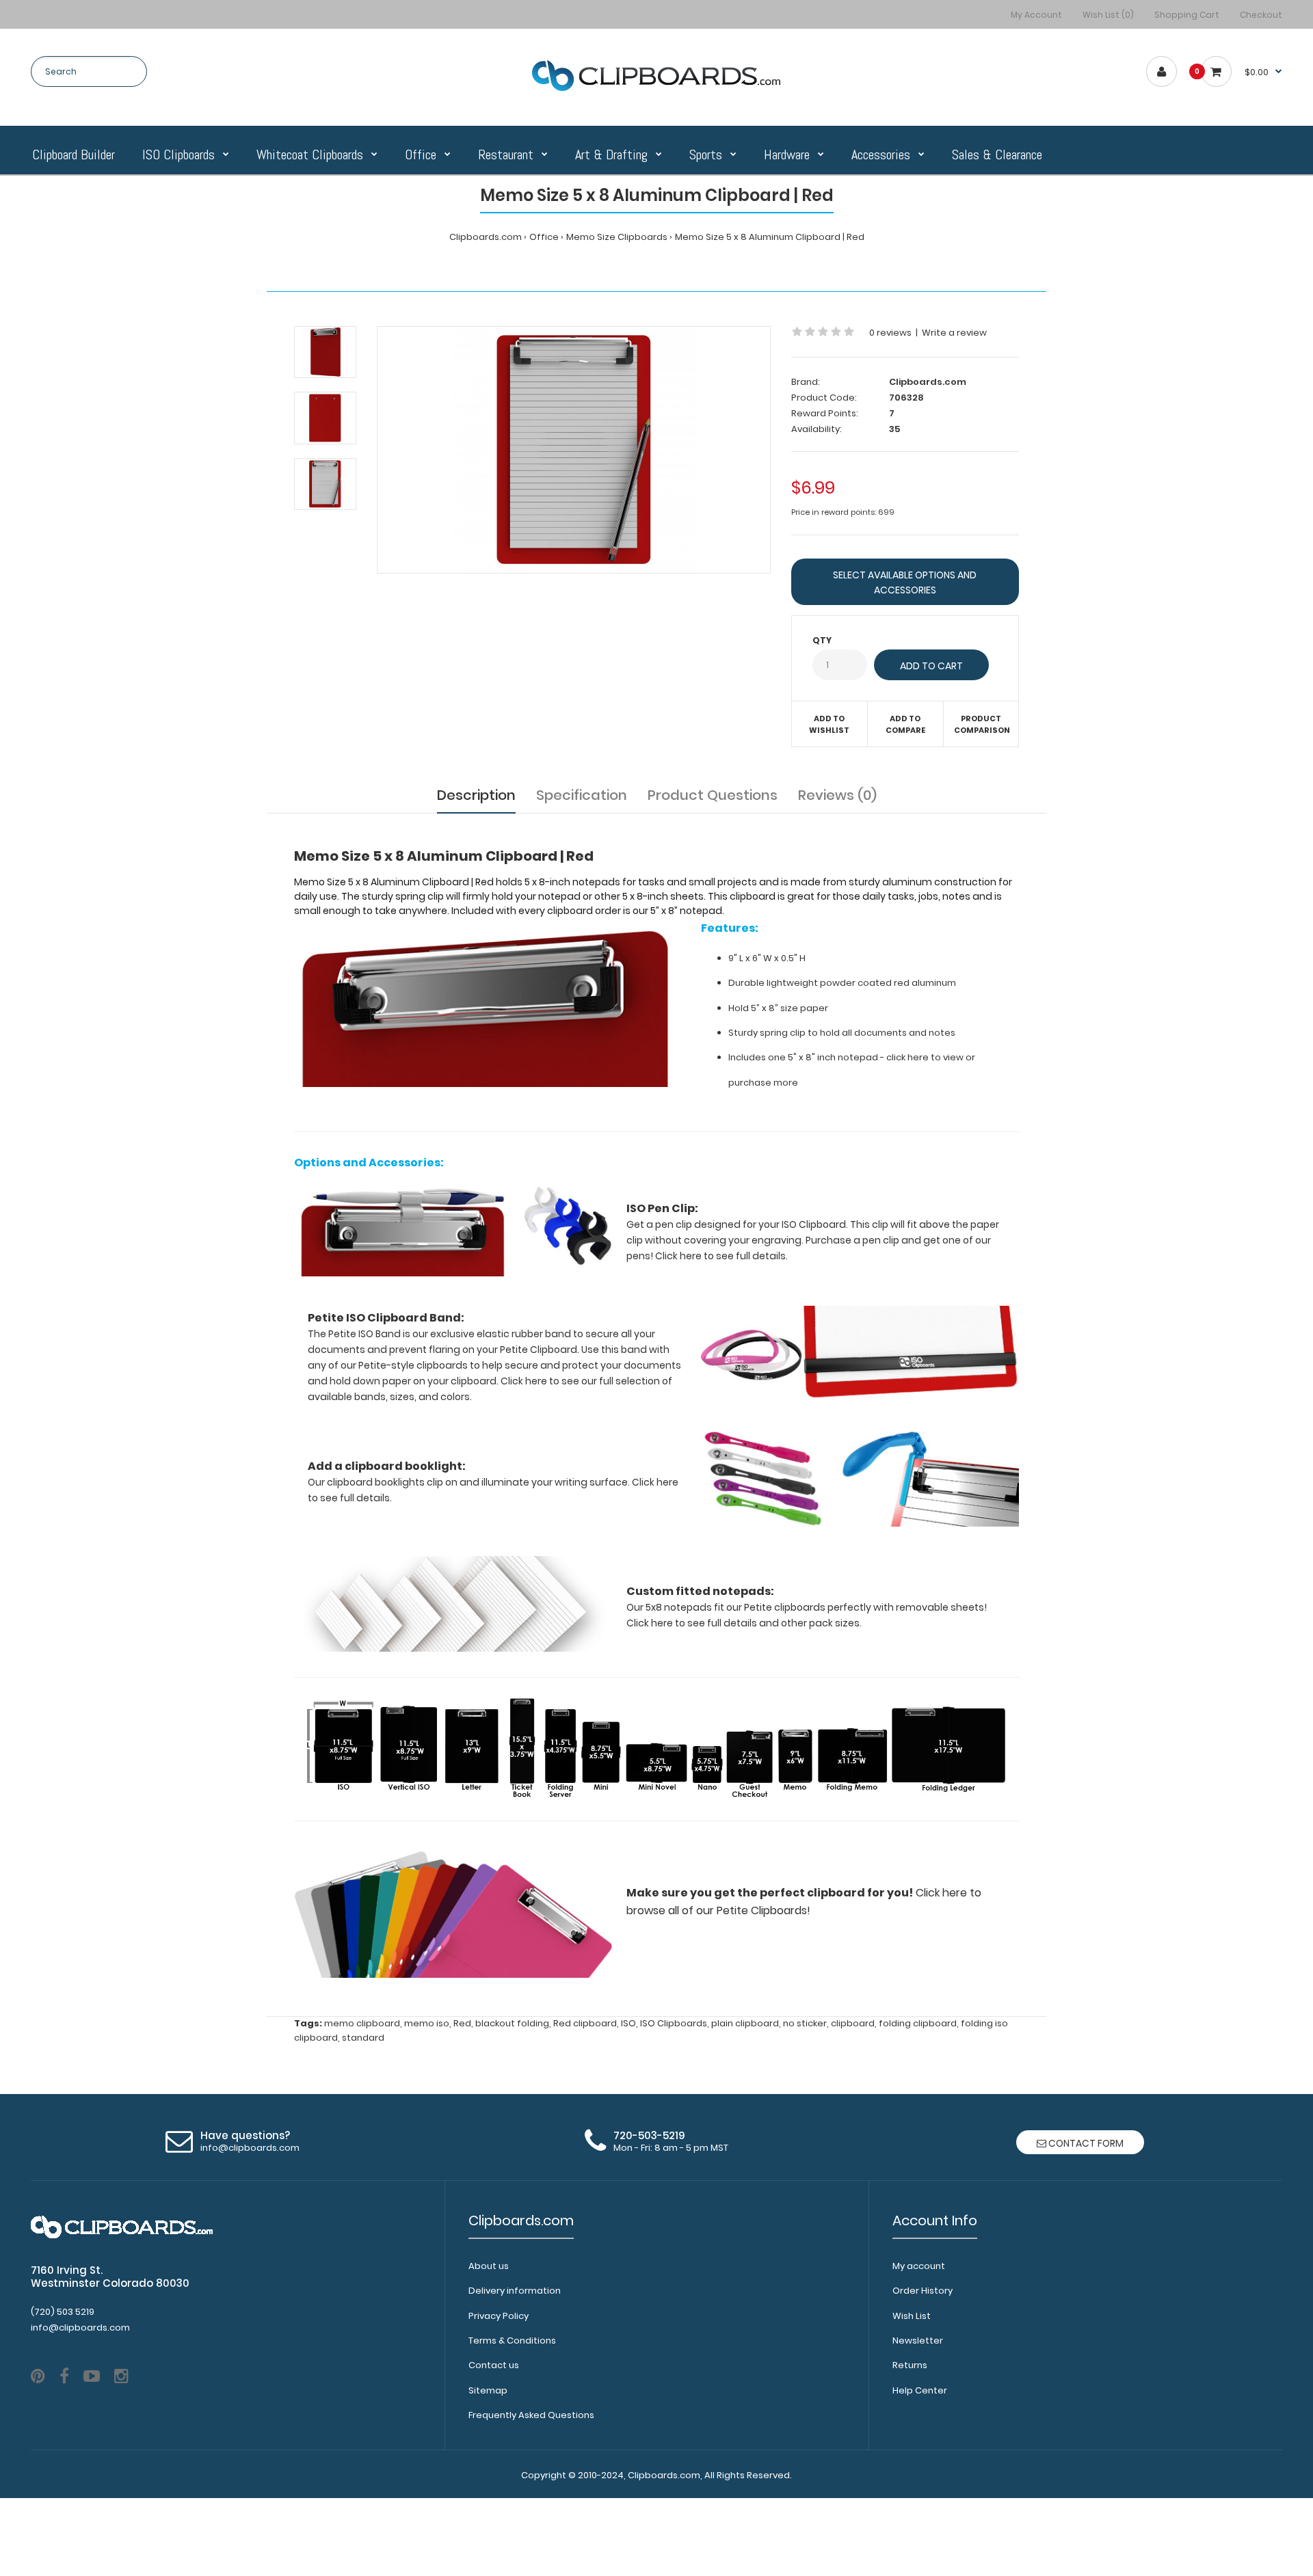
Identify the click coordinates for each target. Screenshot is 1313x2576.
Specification (582, 795)
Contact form (1085, 2143)
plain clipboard (745, 2023)
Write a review (954, 333)
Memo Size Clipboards (617, 237)
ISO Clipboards (674, 2023)
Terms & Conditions (512, 2340)
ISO (628, 2023)
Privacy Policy (499, 2316)
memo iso (427, 2023)
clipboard (853, 2023)
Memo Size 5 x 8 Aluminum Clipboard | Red (770, 237)
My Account (1036, 15)
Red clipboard (585, 2023)
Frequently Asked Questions (531, 2415)
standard (363, 2038)
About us (489, 2266)
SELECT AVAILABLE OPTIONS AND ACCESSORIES (905, 582)
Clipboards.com (486, 237)
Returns (910, 2365)
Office (544, 237)
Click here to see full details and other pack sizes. (744, 1623)
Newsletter (918, 2340)
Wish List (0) (1108, 15)
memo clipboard (362, 2023)
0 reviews (890, 333)
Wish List (912, 2316)
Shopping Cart (1187, 15)
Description (476, 795)
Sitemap (488, 2390)
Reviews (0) (837, 795)
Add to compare (905, 725)
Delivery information (515, 2291)
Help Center (920, 2390)
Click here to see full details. (721, 1256)
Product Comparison (982, 725)
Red (462, 2023)
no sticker (805, 2023)
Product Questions (713, 795)
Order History (923, 2291)
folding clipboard (918, 2023)
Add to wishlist (829, 725)
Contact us (494, 2365)
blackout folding (512, 2023)
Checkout (1261, 15)
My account (919, 2266)
